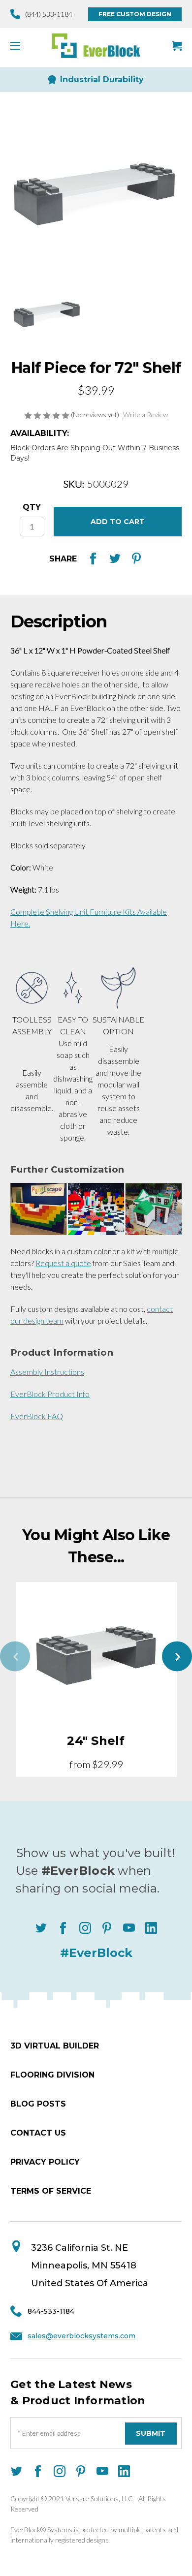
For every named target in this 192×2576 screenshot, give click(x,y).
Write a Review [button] (145, 415)
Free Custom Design (135, 14)
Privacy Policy (45, 2162)
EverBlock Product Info (50, 1394)
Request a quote (63, 1263)
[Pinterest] (136, 559)
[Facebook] (93, 559)
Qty (32, 507)
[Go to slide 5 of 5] (15, 1657)
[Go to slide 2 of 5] (177, 1657)
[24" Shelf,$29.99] (96, 1653)
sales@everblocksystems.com (81, 2336)
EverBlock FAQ (37, 1416)
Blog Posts (38, 2104)
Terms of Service (51, 2191)
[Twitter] (115, 559)
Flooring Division (52, 2075)
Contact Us (38, 2133)
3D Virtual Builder (55, 2046)
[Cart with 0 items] (177, 46)
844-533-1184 (51, 2311)
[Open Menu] (19, 46)
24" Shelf (96, 1741)
